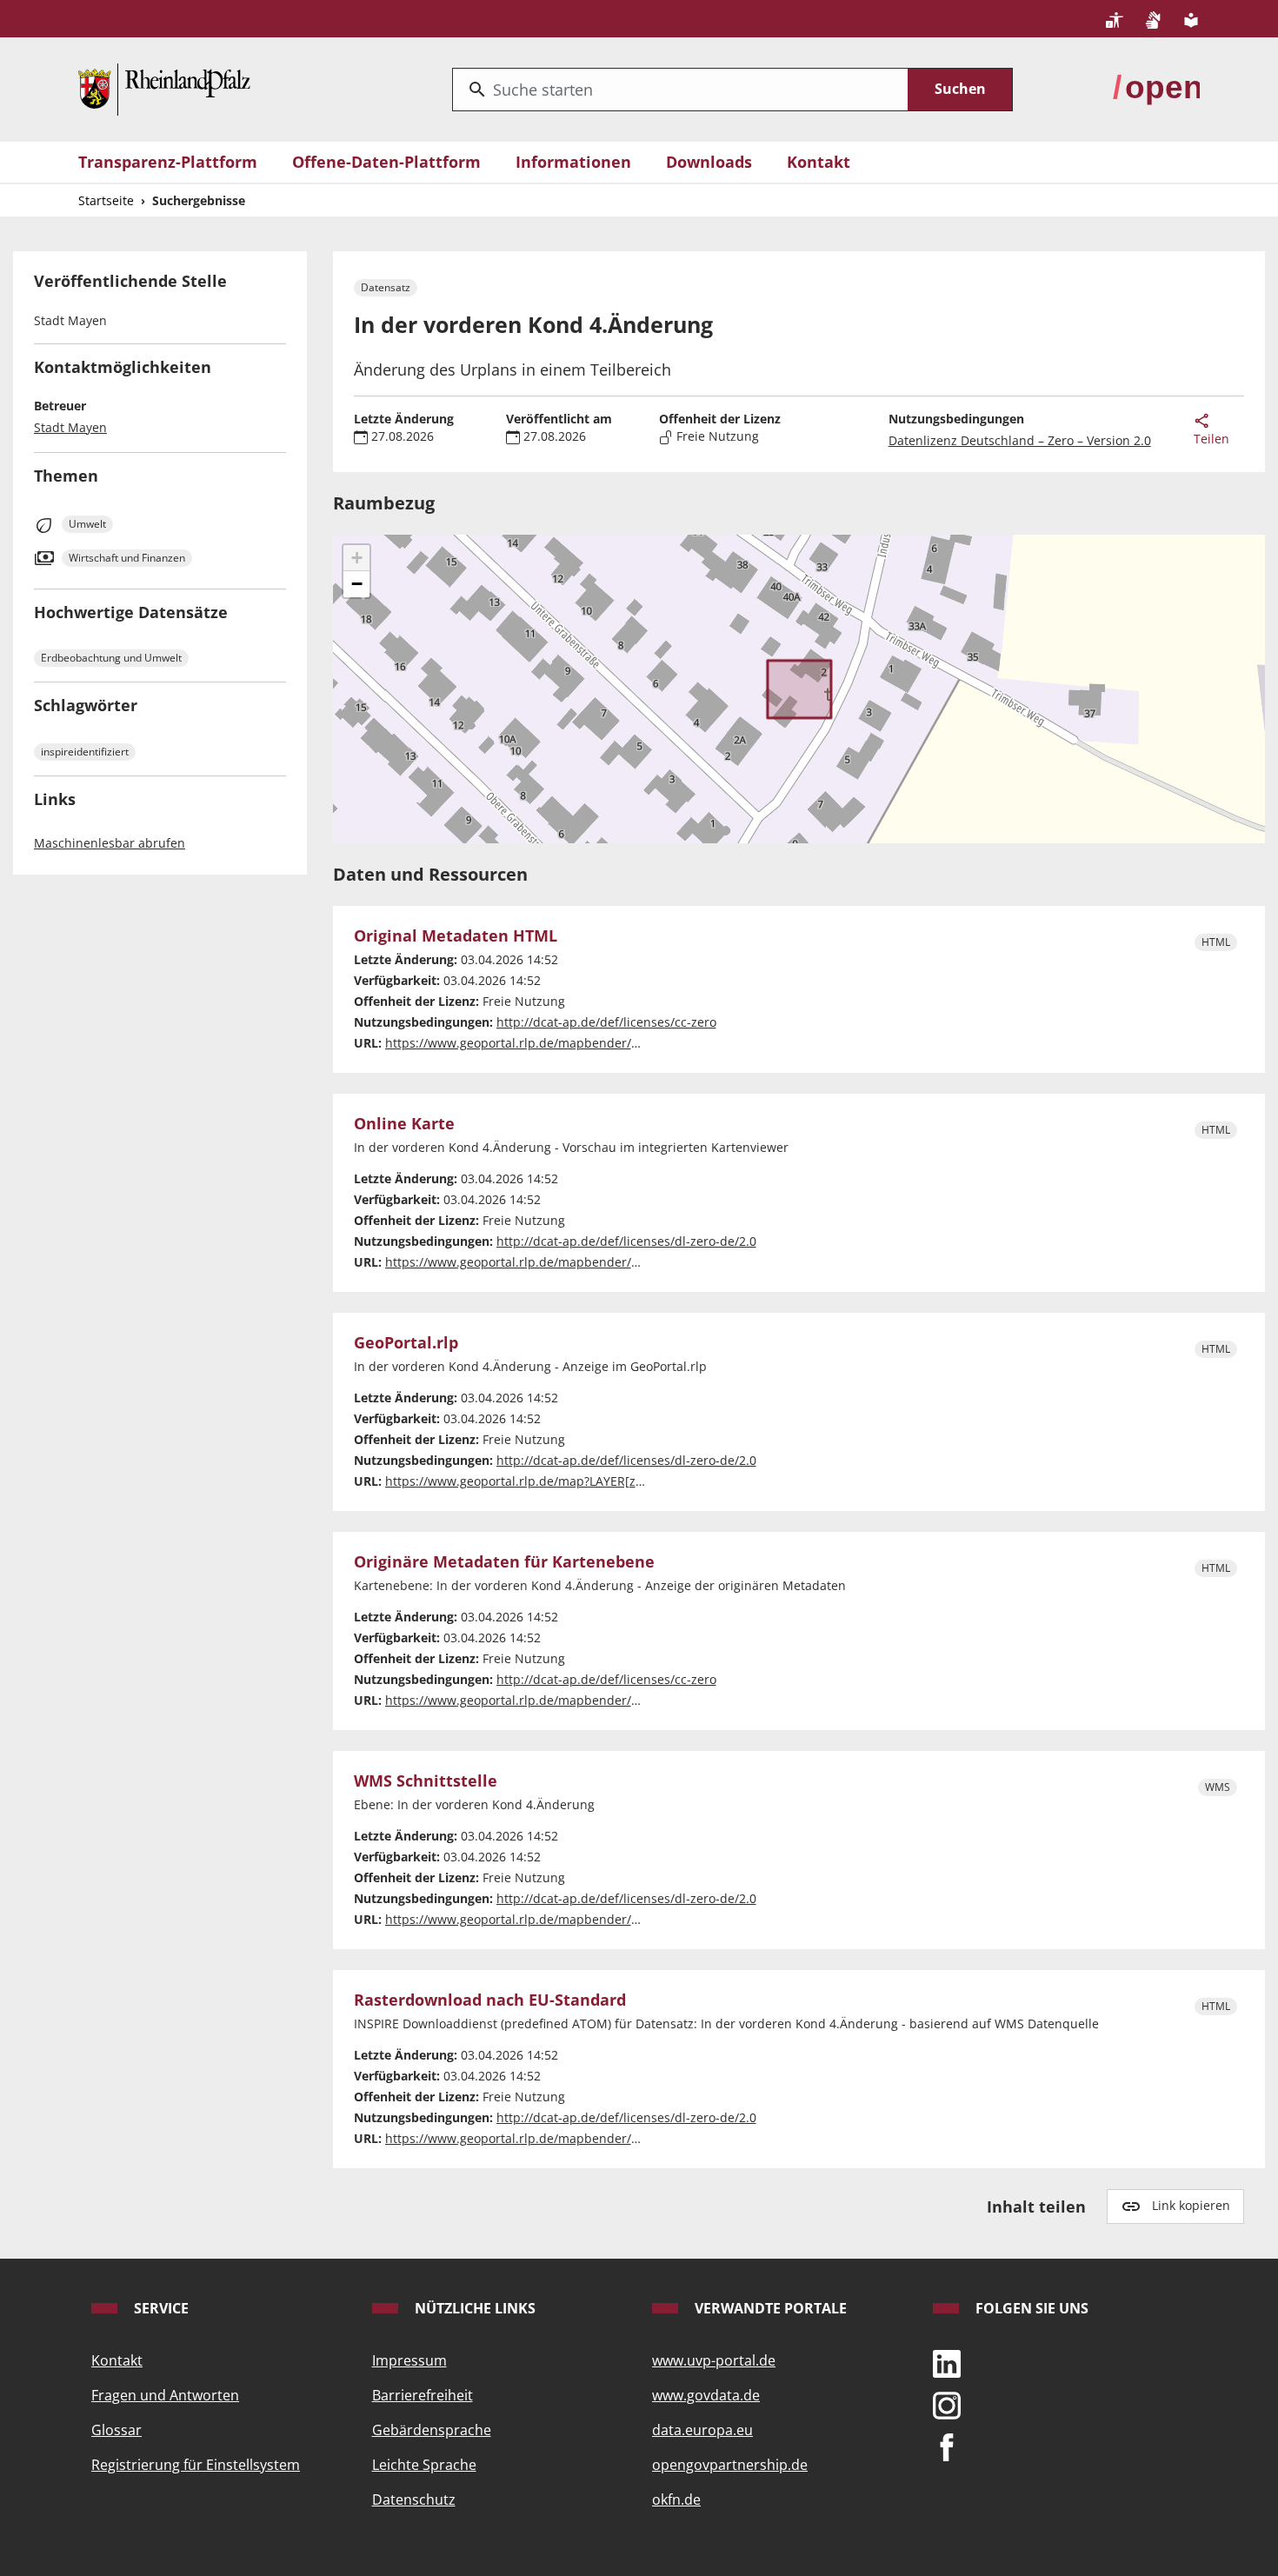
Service (160, 2308)
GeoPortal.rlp (406, 1343)
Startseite (106, 200)
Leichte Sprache (424, 2465)
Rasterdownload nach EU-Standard (490, 2000)
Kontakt (819, 162)
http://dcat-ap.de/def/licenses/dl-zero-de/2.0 (626, 1241)
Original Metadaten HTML (456, 936)
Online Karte (404, 1124)
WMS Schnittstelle (426, 1781)
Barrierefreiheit (423, 2395)
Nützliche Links (473, 2308)
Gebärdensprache (432, 2430)
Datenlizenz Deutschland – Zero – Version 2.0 (1020, 440)
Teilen (1211, 439)
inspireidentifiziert (85, 752)
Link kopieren (1191, 2205)
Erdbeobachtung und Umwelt (111, 658)
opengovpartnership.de (730, 2465)
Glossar (116, 2430)
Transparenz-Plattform (168, 162)
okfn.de (676, 2499)
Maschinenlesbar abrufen (110, 843)
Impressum (409, 2360)
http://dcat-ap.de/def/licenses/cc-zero (606, 1022)
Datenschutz (414, 2499)
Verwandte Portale (769, 2308)
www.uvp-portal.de (714, 2360)
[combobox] (680, 90)
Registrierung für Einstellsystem (196, 2465)
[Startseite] (164, 88)
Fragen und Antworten (165, 2395)
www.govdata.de (706, 2395)
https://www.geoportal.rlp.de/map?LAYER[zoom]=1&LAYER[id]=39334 (585, 1481)
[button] (356, 558)
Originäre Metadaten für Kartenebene (504, 1562)
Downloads (709, 162)
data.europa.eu (702, 2430)
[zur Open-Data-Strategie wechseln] (1156, 88)
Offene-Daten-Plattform (386, 162)
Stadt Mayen (70, 427)
